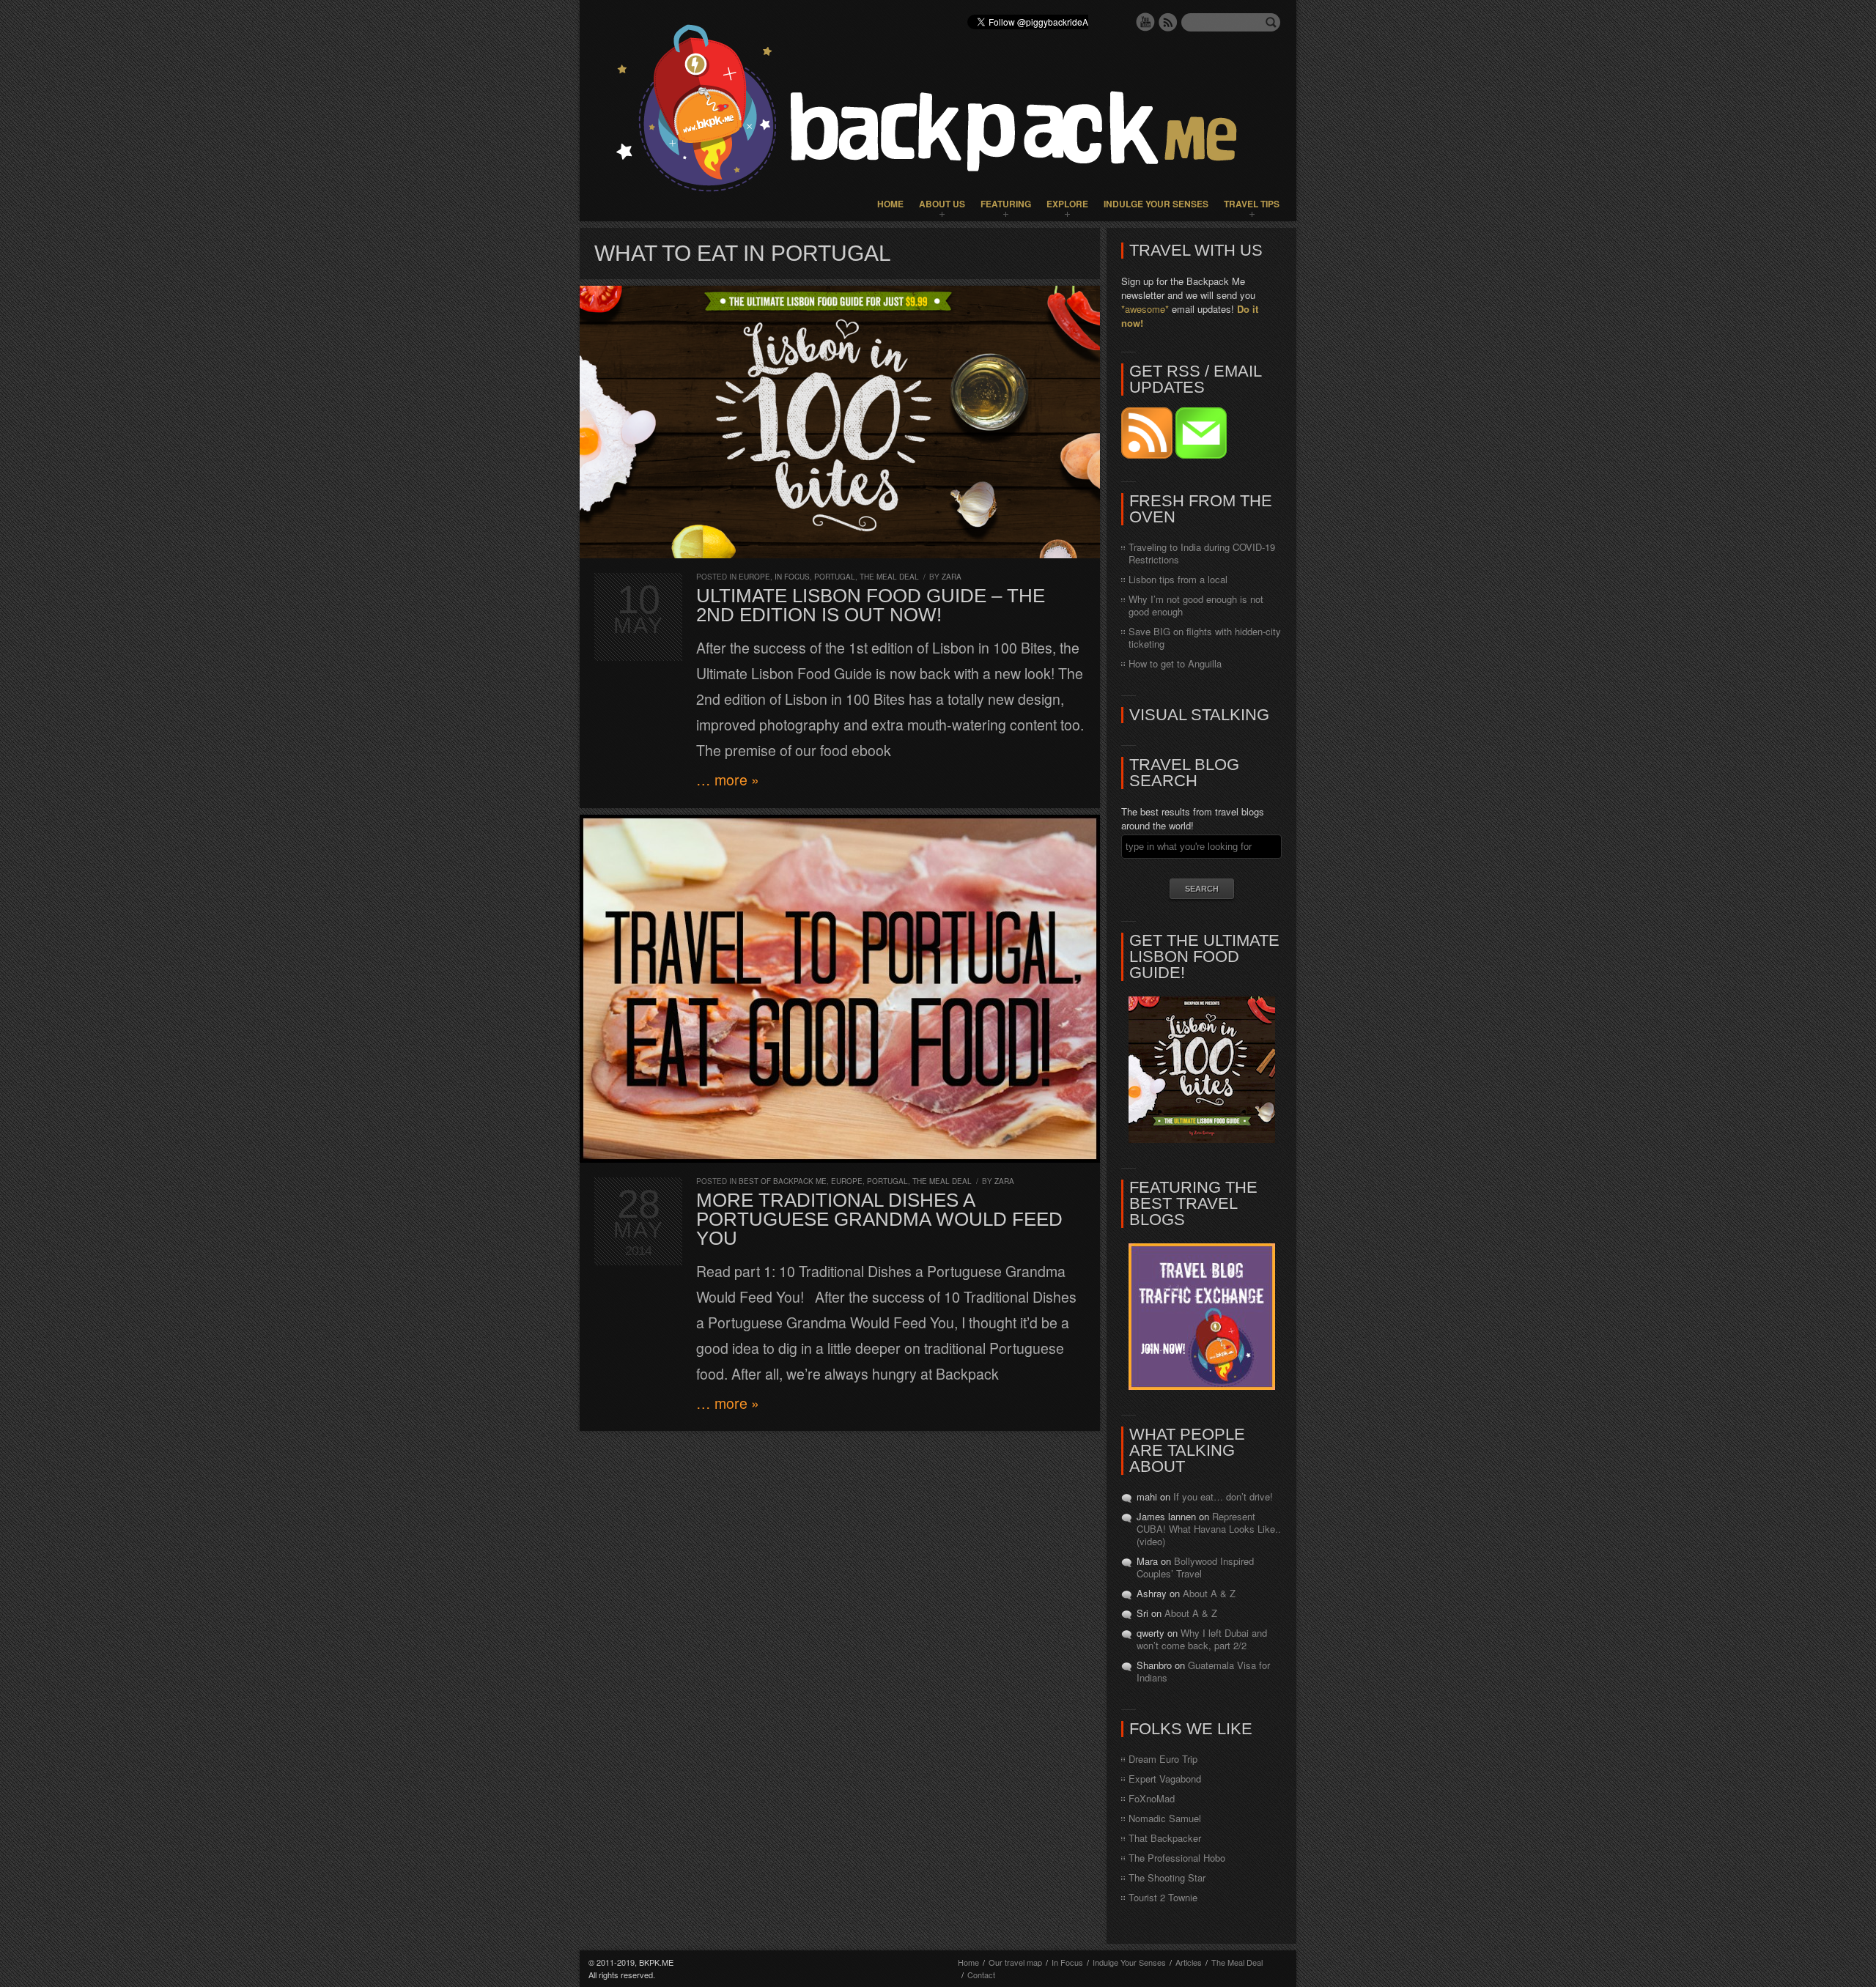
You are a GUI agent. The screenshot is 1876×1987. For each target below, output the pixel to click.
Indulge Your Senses (1156, 204)
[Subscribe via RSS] (1148, 455)
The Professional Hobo (1177, 1858)
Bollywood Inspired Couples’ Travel (1195, 1567)
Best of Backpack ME (783, 1181)
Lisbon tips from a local (1178, 579)
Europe (754, 577)
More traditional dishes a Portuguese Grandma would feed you (879, 1219)
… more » (728, 780)
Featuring (1006, 204)
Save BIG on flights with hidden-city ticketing (1205, 637)
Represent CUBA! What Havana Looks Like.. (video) (1209, 1529)
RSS (1168, 22)
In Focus (792, 577)
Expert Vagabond (1165, 1779)
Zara (952, 577)
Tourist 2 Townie (1163, 1897)
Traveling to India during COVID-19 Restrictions (1202, 553)
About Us (942, 204)
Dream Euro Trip (1163, 1759)
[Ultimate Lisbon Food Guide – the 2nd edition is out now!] (840, 422)
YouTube (1145, 22)
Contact (981, 1975)
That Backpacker (1165, 1838)
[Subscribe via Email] (1201, 455)
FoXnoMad (1152, 1798)
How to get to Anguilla (1175, 663)
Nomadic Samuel (1165, 1818)
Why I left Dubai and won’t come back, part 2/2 (1202, 1639)
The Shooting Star (1167, 1877)
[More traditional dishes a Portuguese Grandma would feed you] (840, 989)
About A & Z (1209, 1593)
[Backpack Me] (938, 111)
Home (890, 204)
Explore (1067, 204)
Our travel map (1015, 1962)
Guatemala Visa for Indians (1203, 1671)
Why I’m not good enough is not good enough (1196, 605)
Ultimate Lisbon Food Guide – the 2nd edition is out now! (871, 605)
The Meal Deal (889, 577)
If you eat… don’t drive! (1223, 1496)
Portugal (835, 577)
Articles (1189, 1962)
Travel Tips (1252, 204)
